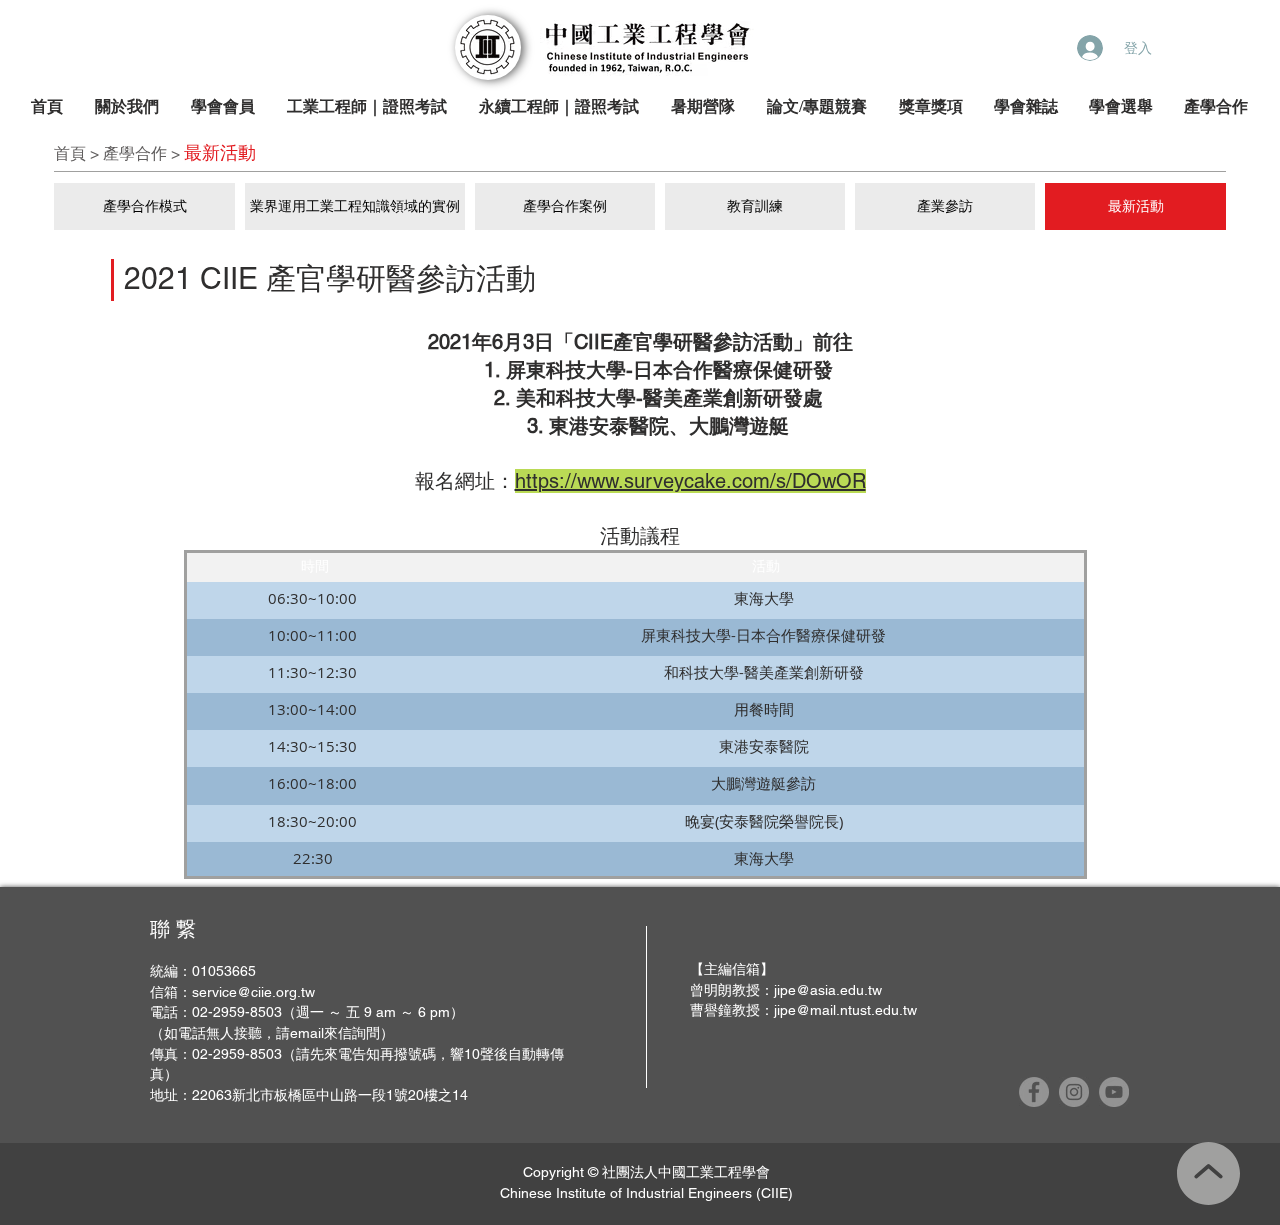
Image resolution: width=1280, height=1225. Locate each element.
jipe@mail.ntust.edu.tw (845, 1010)
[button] (128, 107)
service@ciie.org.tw (253, 992)
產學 (119, 153)
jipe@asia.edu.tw (828, 990)
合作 (151, 153)
